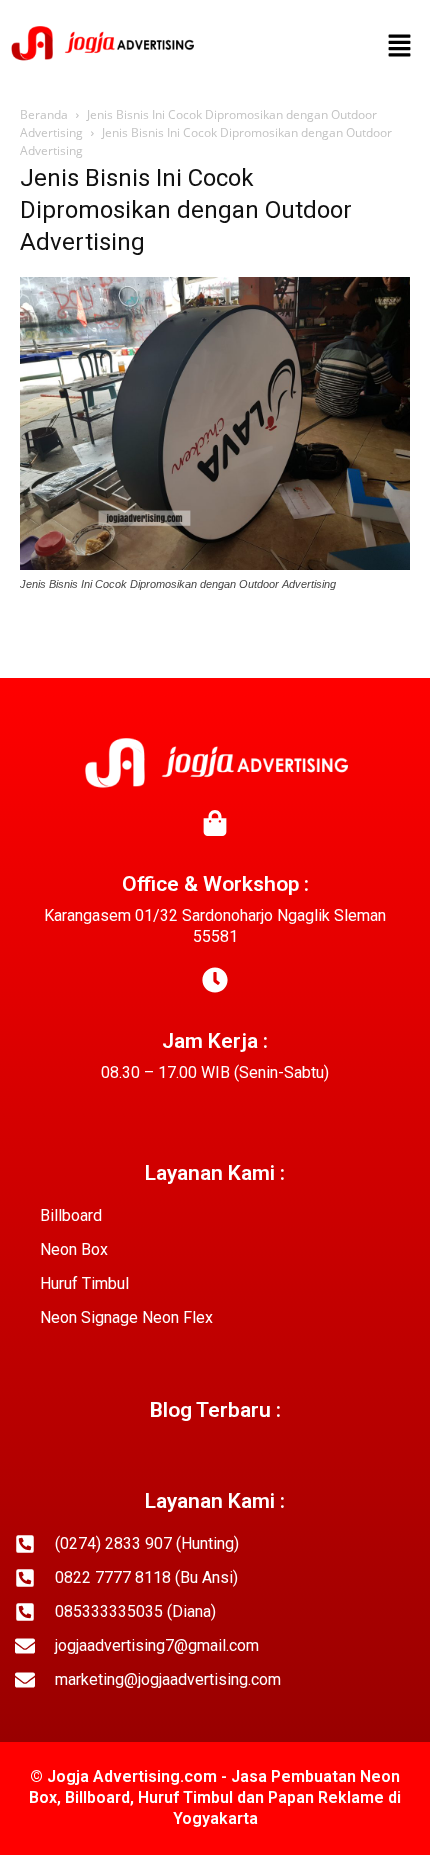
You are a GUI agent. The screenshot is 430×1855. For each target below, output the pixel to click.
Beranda (44, 114)
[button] (400, 47)
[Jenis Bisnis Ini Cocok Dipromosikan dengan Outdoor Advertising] (215, 565)
